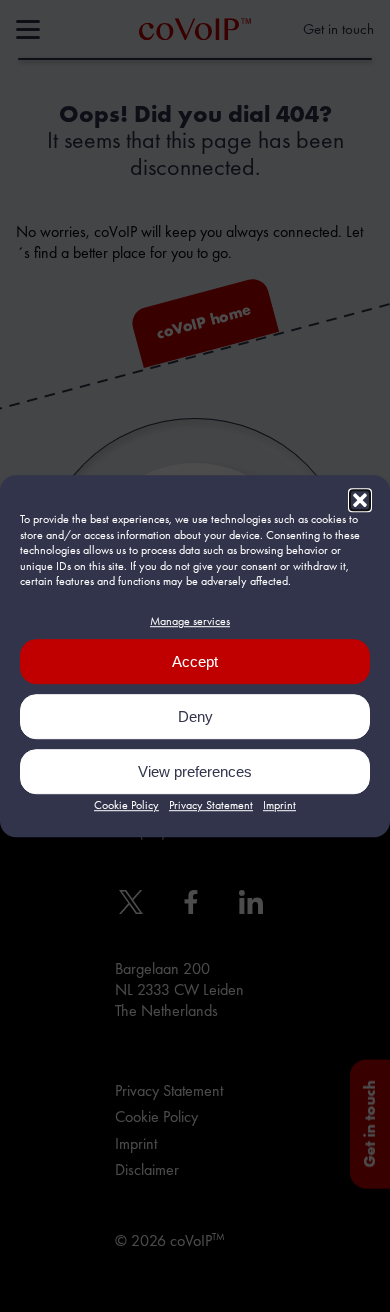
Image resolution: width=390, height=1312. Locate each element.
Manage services (190, 621)
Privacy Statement (211, 805)
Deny (195, 716)
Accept (195, 661)
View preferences (195, 771)
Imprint (279, 805)
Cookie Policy (126, 805)
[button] (360, 500)
